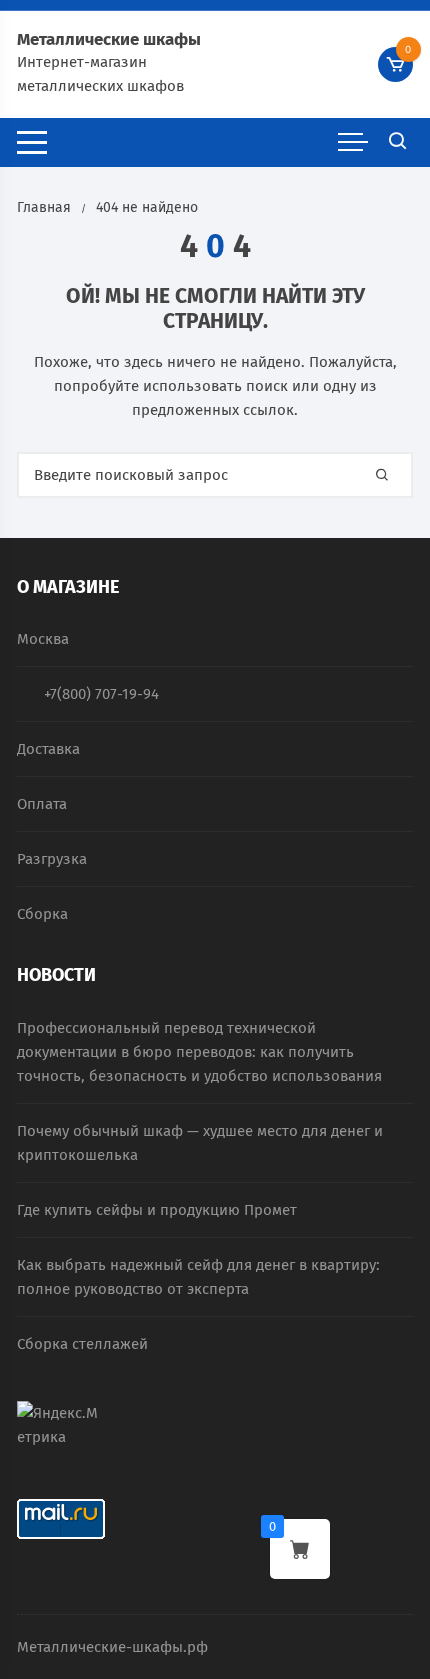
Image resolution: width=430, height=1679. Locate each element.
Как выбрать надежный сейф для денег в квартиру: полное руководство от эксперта (198, 1277)
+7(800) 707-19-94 (101, 694)
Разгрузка (52, 859)
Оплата (42, 804)
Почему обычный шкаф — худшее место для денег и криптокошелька (200, 1143)
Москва (43, 639)
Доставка (48, 749)
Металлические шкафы (109, 39)
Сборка (42, 914)
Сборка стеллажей (82, 1344)
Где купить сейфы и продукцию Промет (157, 1210)
